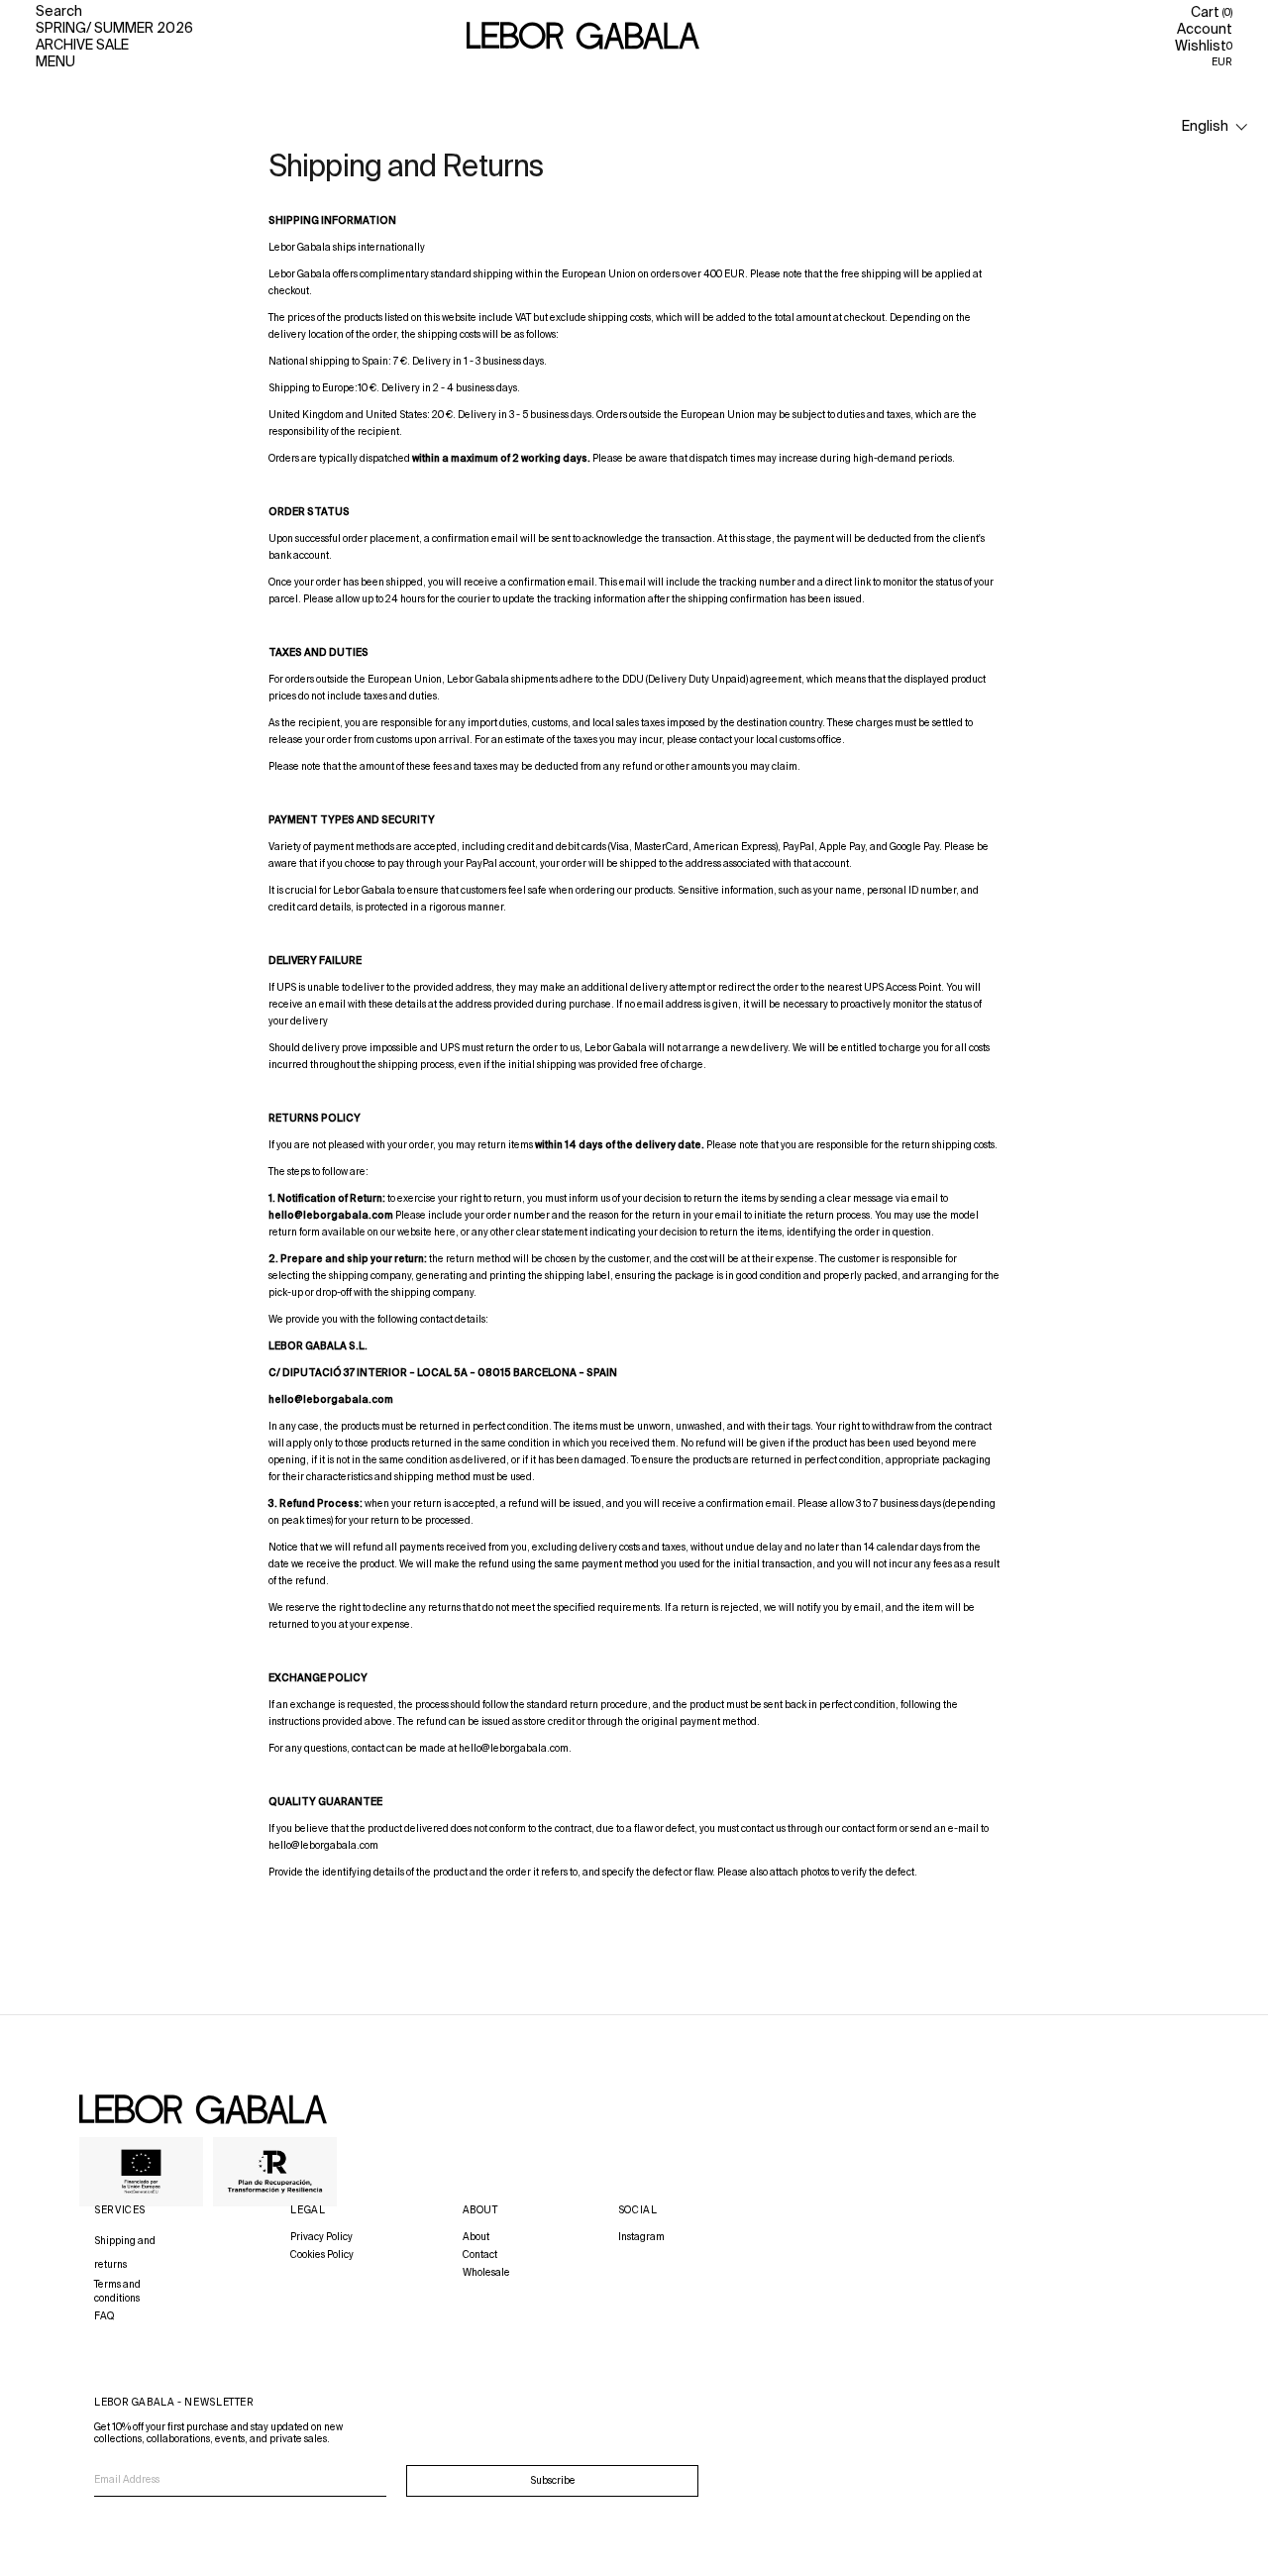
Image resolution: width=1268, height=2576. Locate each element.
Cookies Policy (322, 2255)
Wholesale (486, 2273)
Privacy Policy (321, 2237)
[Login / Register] (1205, 30)
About (476, 2237)
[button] (1215, 127)
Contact (480, 2255)
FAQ (104, 2316)
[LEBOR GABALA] (583, 37)
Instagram (641, 2237)
